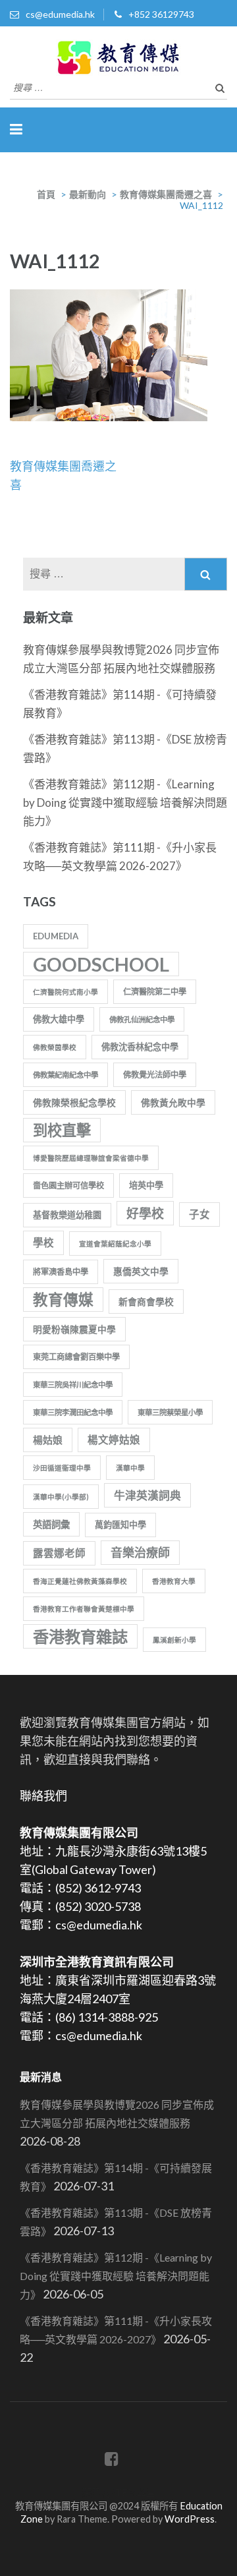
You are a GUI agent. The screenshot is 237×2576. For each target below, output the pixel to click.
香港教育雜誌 (80, 1636)
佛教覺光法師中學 (155, 1075)
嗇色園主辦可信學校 (68, 1186)
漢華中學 (130, 1468)
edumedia (56, 936)
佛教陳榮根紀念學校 (74, 1102)
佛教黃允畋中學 (173, 1102)
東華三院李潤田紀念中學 (73, 1412)
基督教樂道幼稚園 (67, 1215)
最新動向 (88, 194)
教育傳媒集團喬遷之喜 (166, 194)
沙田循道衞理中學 (62, 1468)
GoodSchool (101, 964)
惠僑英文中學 (141, 1271)
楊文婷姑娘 (114, 1440)
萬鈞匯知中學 (120, 1525)
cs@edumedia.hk (60, 14)
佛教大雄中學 (59, 1019)
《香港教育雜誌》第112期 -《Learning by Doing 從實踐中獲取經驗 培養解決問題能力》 (125, 803)
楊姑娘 (48, 1440)
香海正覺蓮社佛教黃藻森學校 (80, 1581)
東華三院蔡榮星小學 (170, 1412)
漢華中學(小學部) (61, 1497)
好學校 (145, 1213)
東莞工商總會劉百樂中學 (76, 1357)
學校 (43, 1243)
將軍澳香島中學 (61, 1272)
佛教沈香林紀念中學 (140, 1047)
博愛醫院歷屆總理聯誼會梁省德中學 (91, 1158)
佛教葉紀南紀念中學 (66, 1075)
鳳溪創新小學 (174, 1640)
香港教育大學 (174, 1581)
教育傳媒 (63, 1300)
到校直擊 (62, 1130)
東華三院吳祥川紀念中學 (73, 1385)
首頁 (46, 194)
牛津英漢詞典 (147, 1495)
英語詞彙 (51, 1524)
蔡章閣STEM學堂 (119, 2493)
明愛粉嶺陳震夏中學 (74, 1329)
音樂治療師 (140, 1552)
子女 (199, 1214)
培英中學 (146, 1185)
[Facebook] (112, 2461)
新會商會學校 (146, 1302)
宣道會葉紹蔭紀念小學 (115, 1244)
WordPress (190, 2519)
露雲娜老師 (59, 1553)
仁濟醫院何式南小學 (66, 992)
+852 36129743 (161, 14)
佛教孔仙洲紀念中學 (142, 1019)
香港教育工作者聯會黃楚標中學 (84, 1609)
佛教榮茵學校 (55, 1047)
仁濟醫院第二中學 (155, 992)
